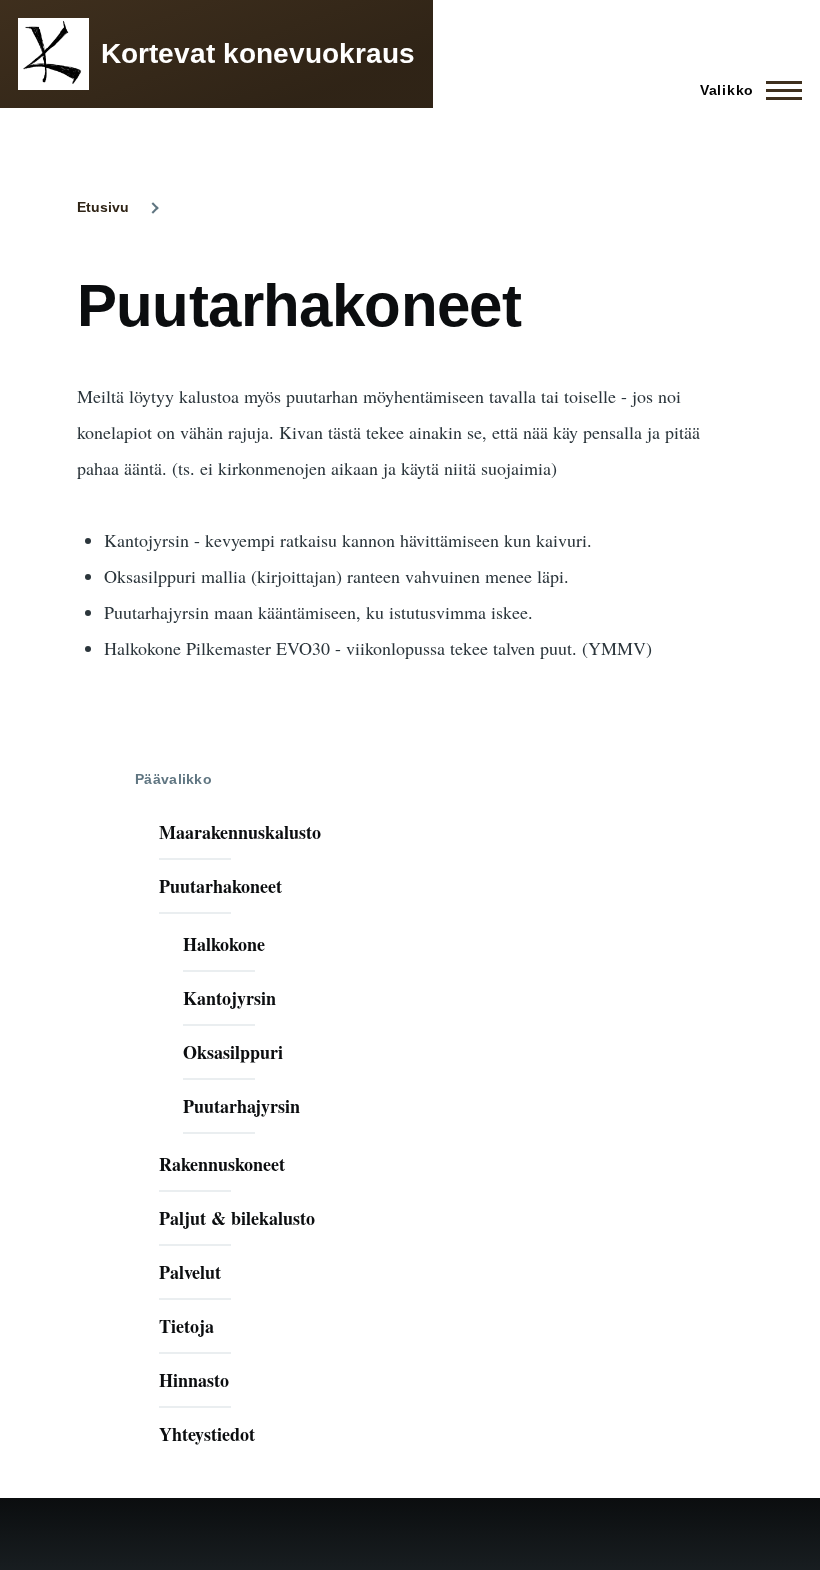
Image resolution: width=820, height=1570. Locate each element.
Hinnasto (194, 1380)
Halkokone (224, 944)
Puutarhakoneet (220, 886)
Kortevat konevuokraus (258, 53)
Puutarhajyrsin (241, 1106)
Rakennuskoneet (222, 1164)
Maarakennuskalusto (240, 832)
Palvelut (190, 1272)
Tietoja (186, 1326)
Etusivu (103, 207)
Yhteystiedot (207, 1434)
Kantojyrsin (229, 998)
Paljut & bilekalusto (237, 1218)
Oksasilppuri (233, 1052)
